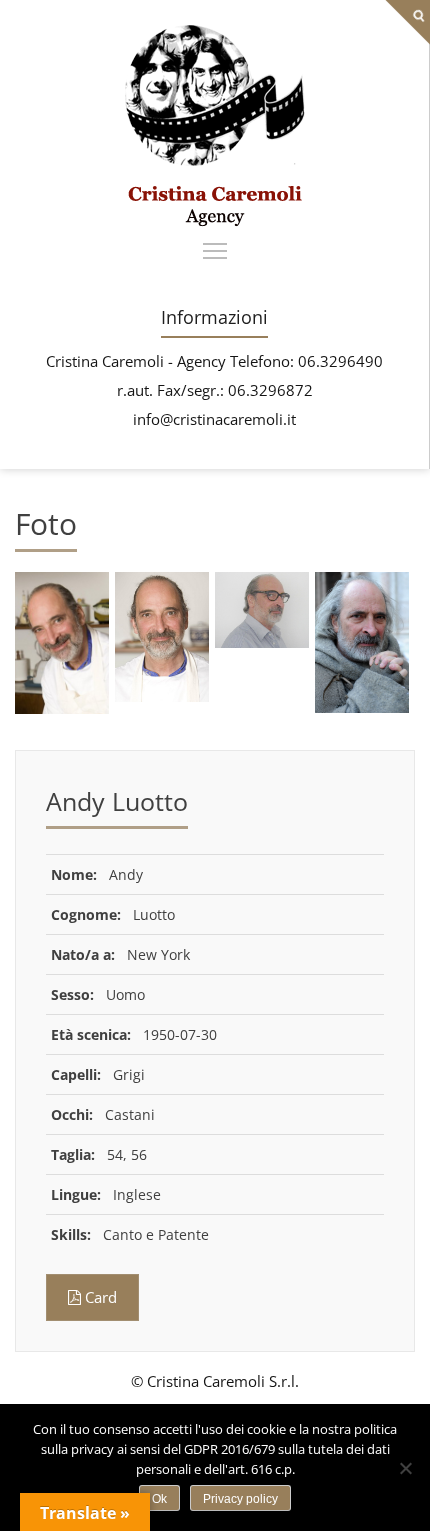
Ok (159, 1499)
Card (99, 1297)
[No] (405, 1468)
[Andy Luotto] (215, 221)
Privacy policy (240, 1499)
